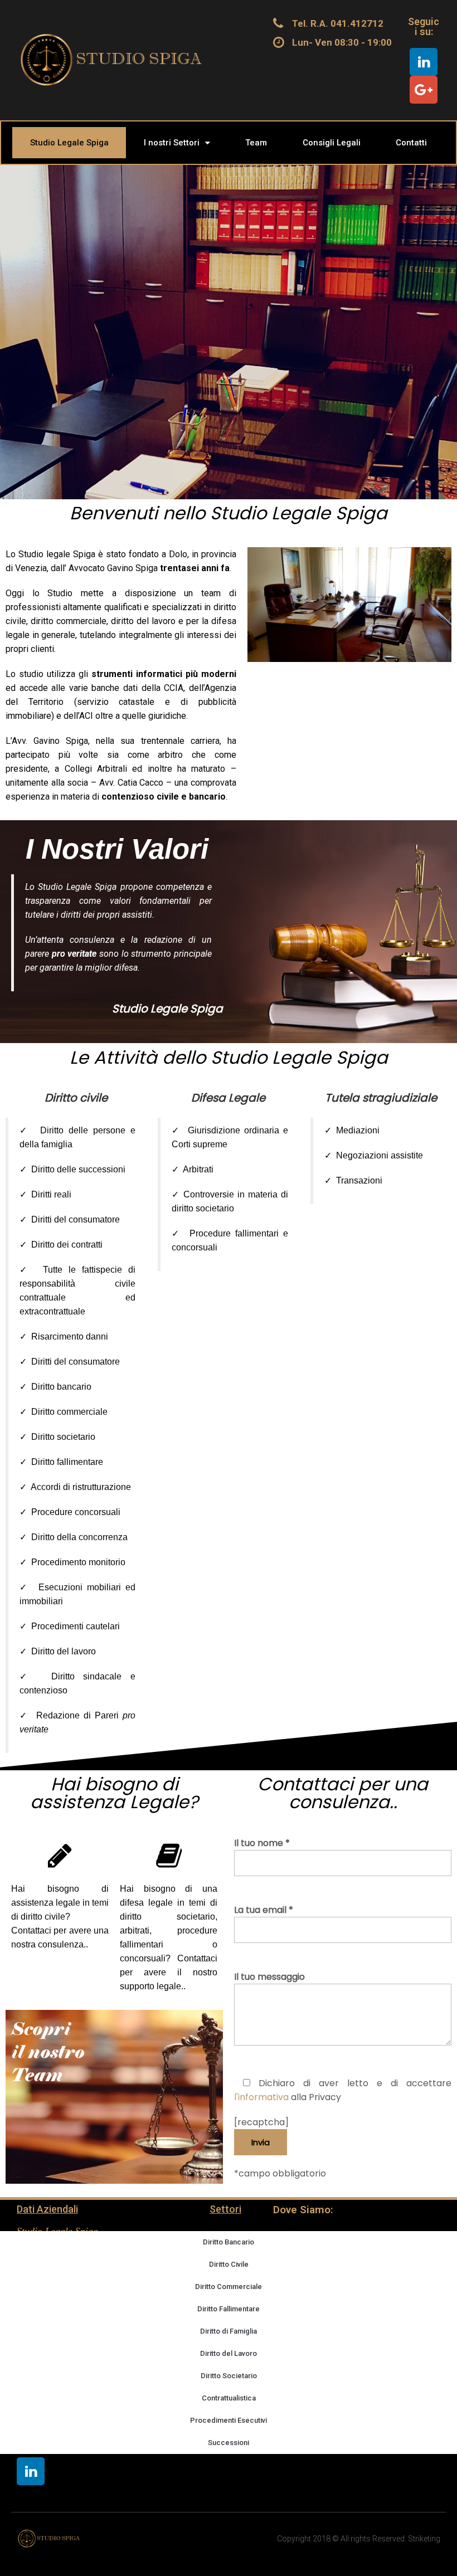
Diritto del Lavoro (229, 2353)
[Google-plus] (424, 90)
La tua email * (264, 1910)
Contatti (411, 143)
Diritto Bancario (229, 2242)
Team (256, 143)
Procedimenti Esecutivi (229, 2420)
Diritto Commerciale (229, 2287)
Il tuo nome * (262, 1843)
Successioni (229, 2443)
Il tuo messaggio (269, 1977)
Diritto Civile (229, 2264)
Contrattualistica (229, 2398)
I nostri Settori (172, 143)
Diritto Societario (229, 2376)
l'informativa (261, 2097)
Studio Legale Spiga (69, 143)
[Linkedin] (424, 62)
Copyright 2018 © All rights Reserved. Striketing (359, 2539)
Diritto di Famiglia (229, 2331)
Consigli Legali (332, 143)
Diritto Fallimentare (229, 2309)
